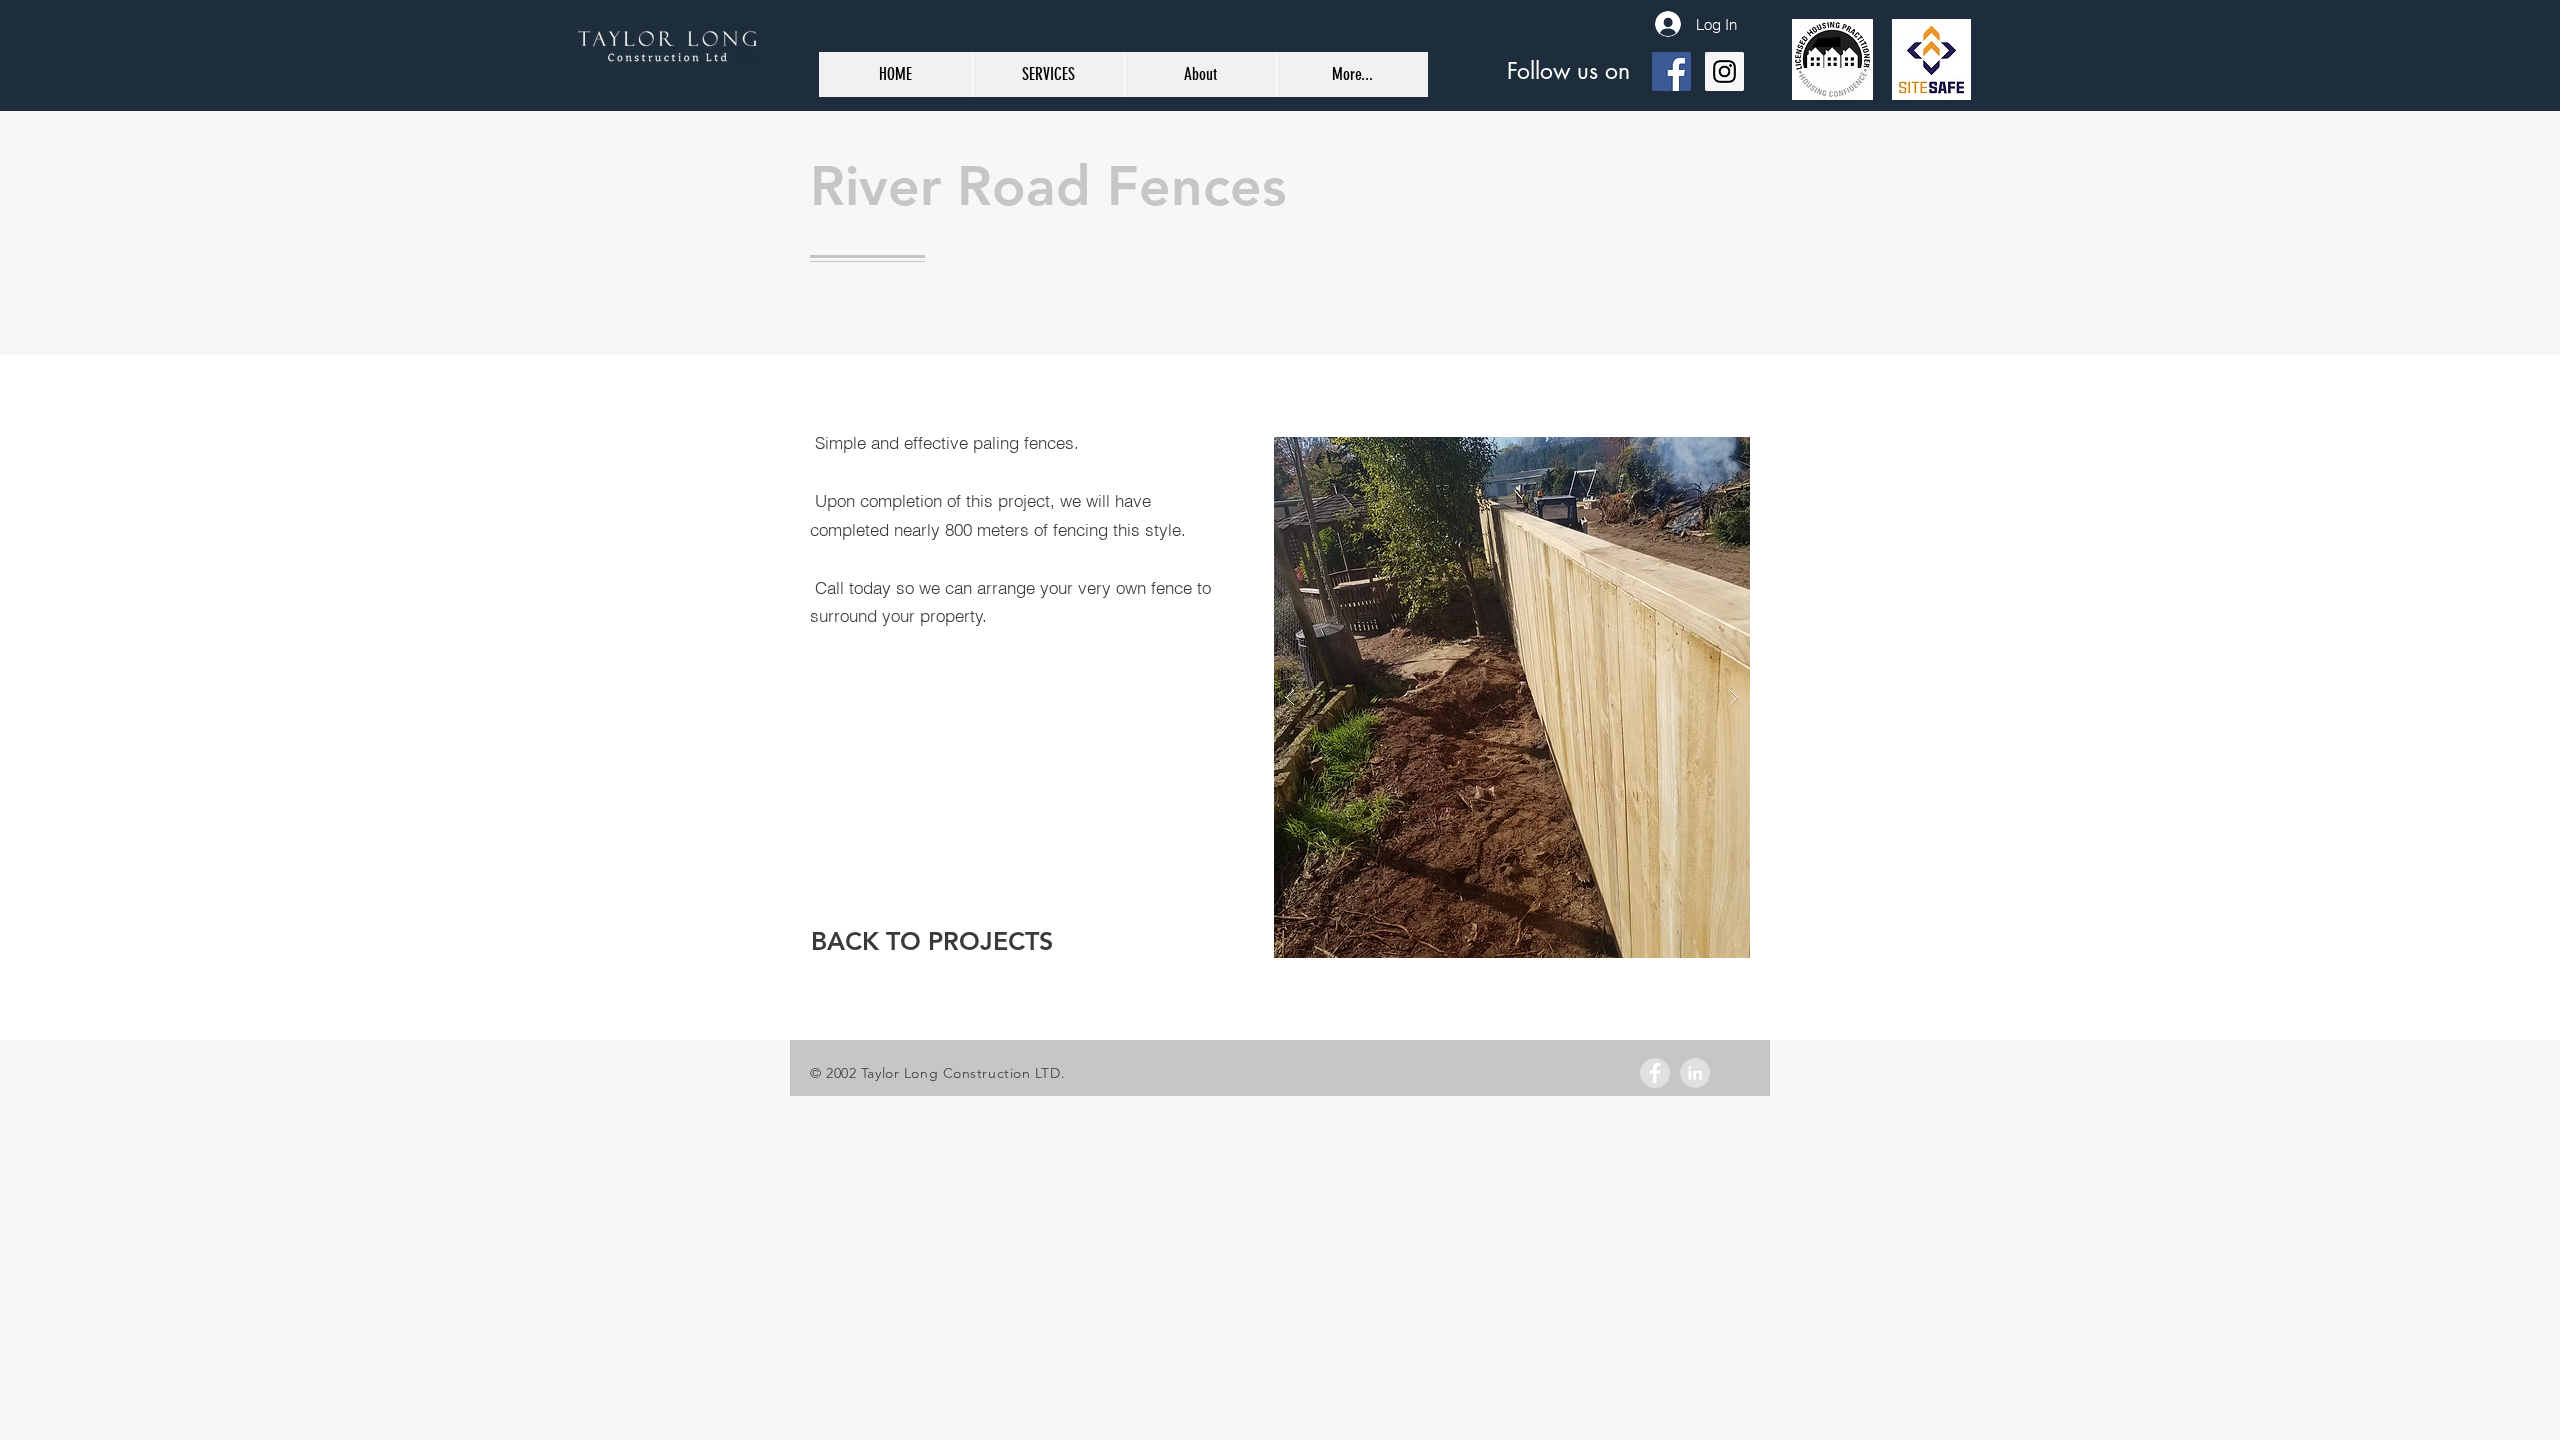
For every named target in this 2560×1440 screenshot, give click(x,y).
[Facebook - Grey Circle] (1655, 1073)
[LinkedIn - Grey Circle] (1695, 1073)
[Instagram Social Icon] (1724, 71)
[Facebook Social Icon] (1671, 71)
